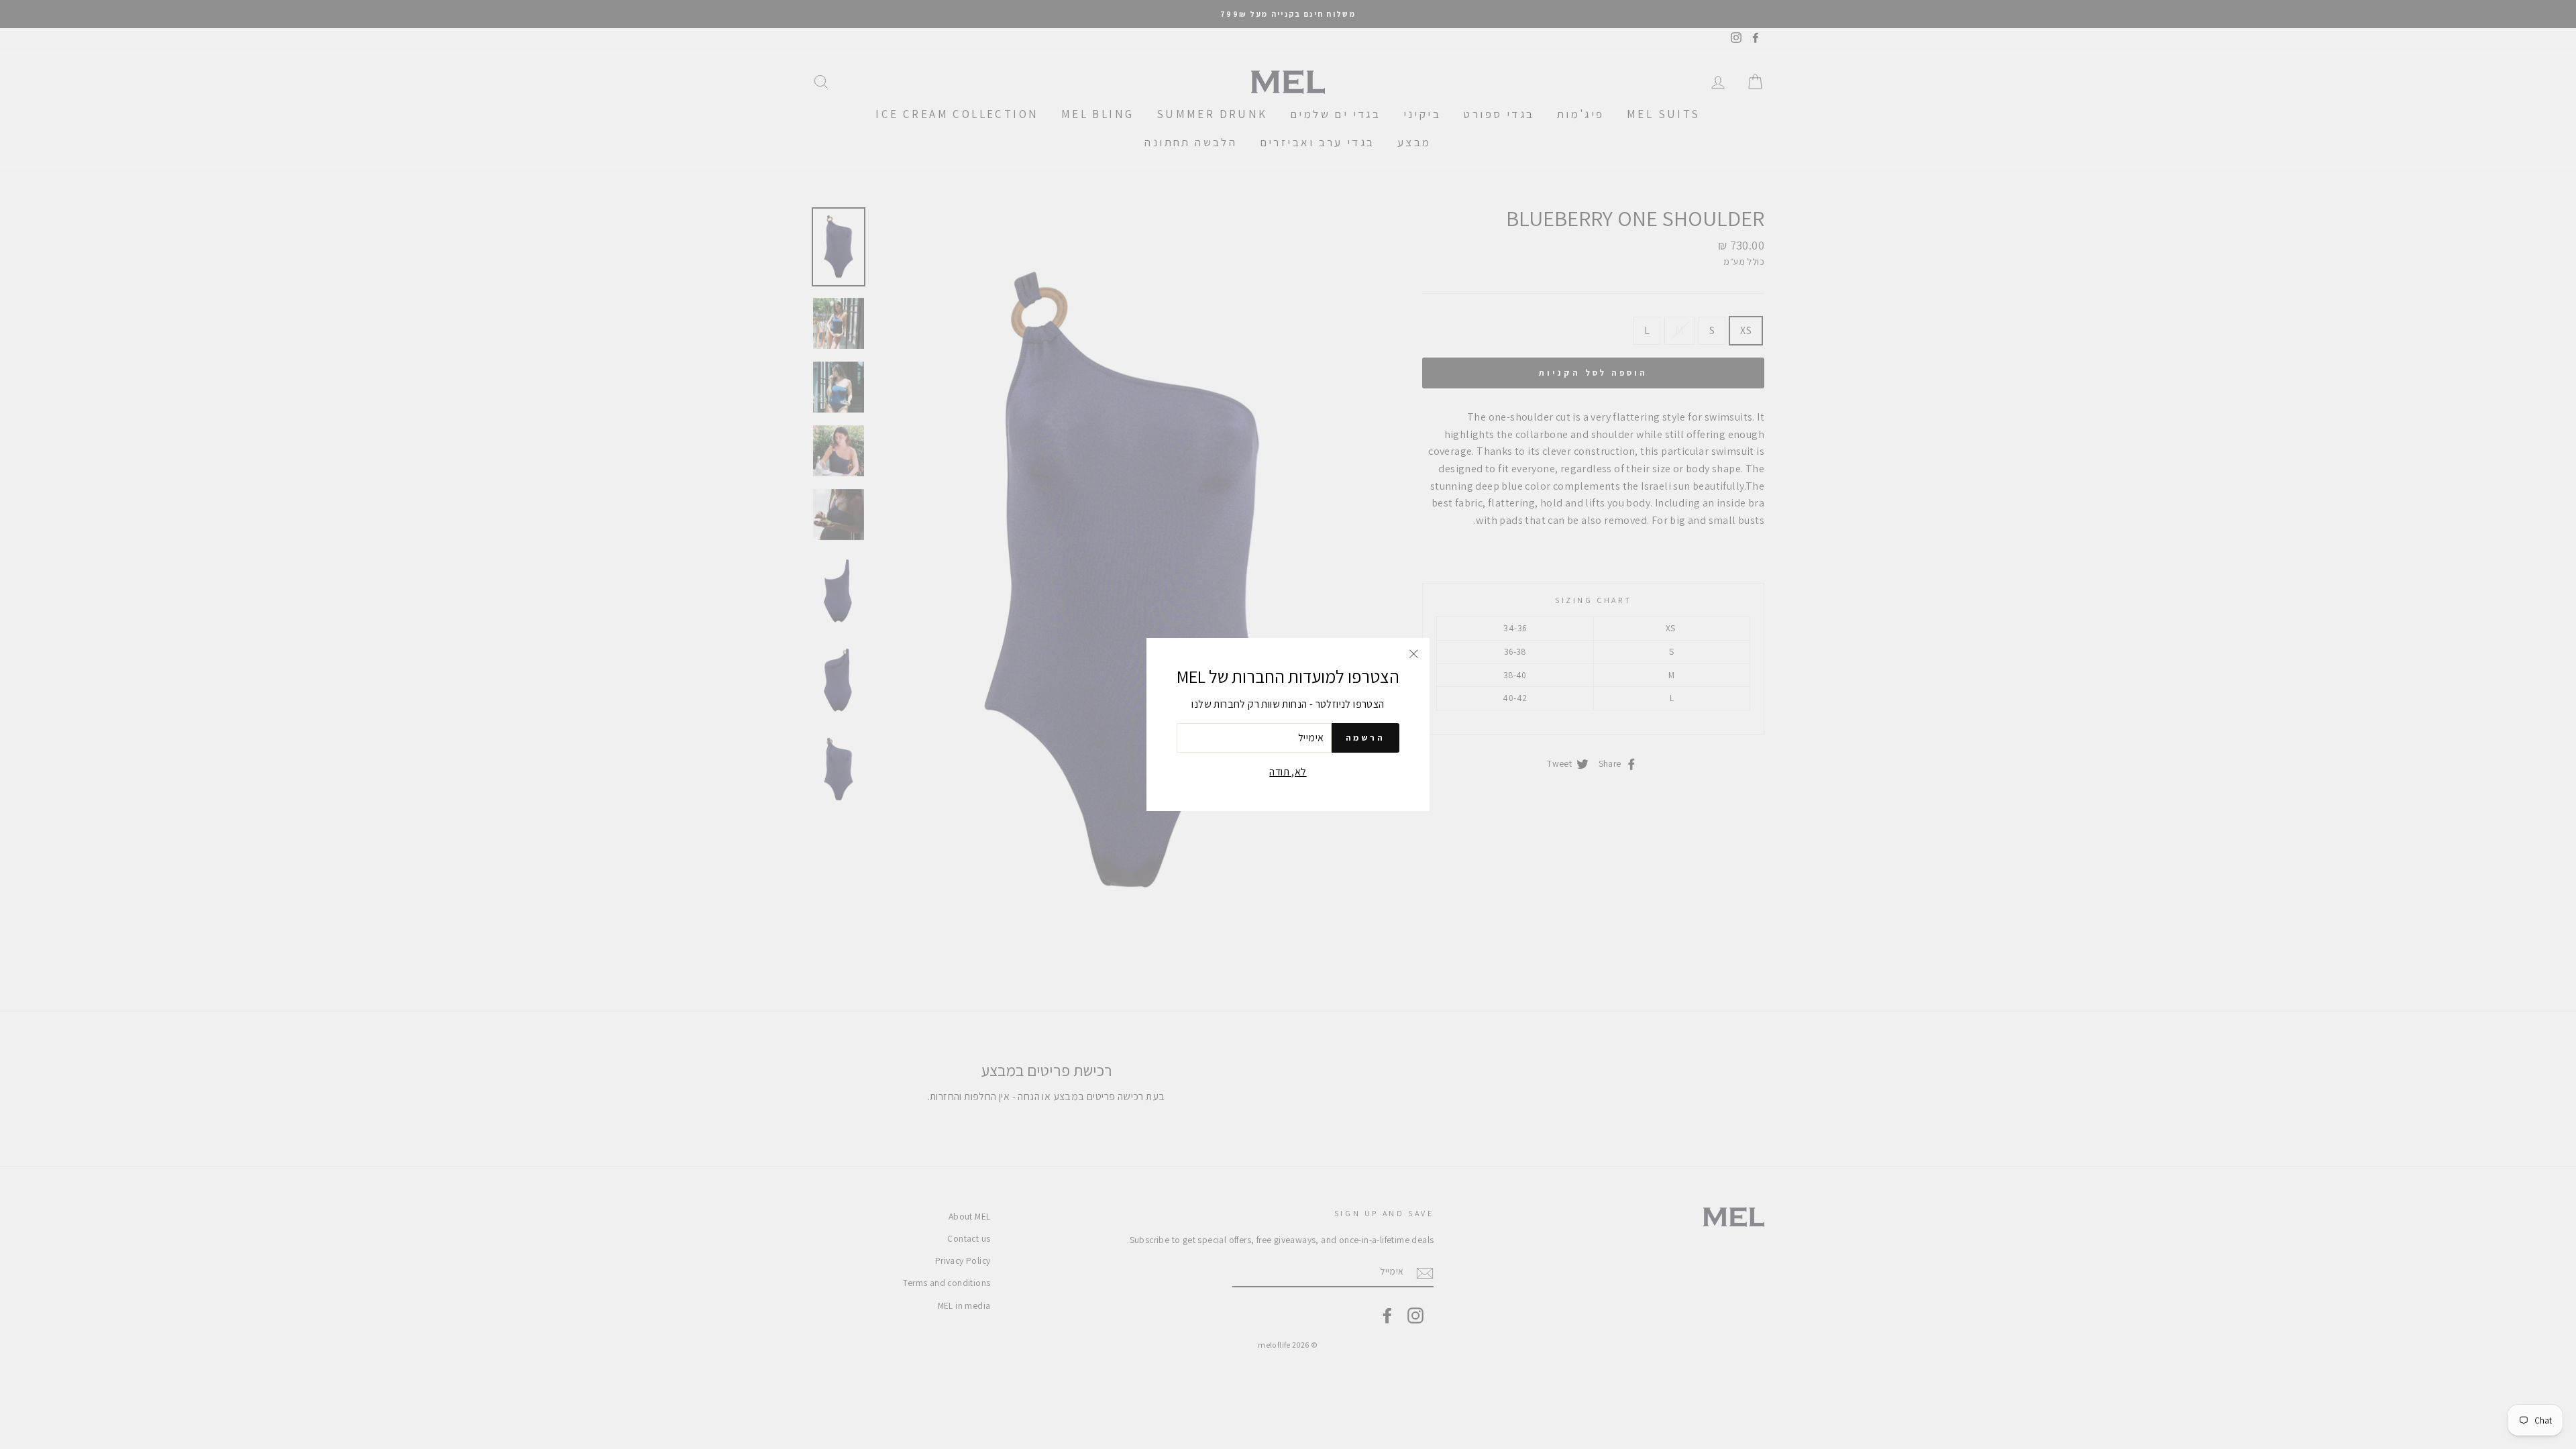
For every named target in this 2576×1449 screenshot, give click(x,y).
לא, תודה (1288, 772)
